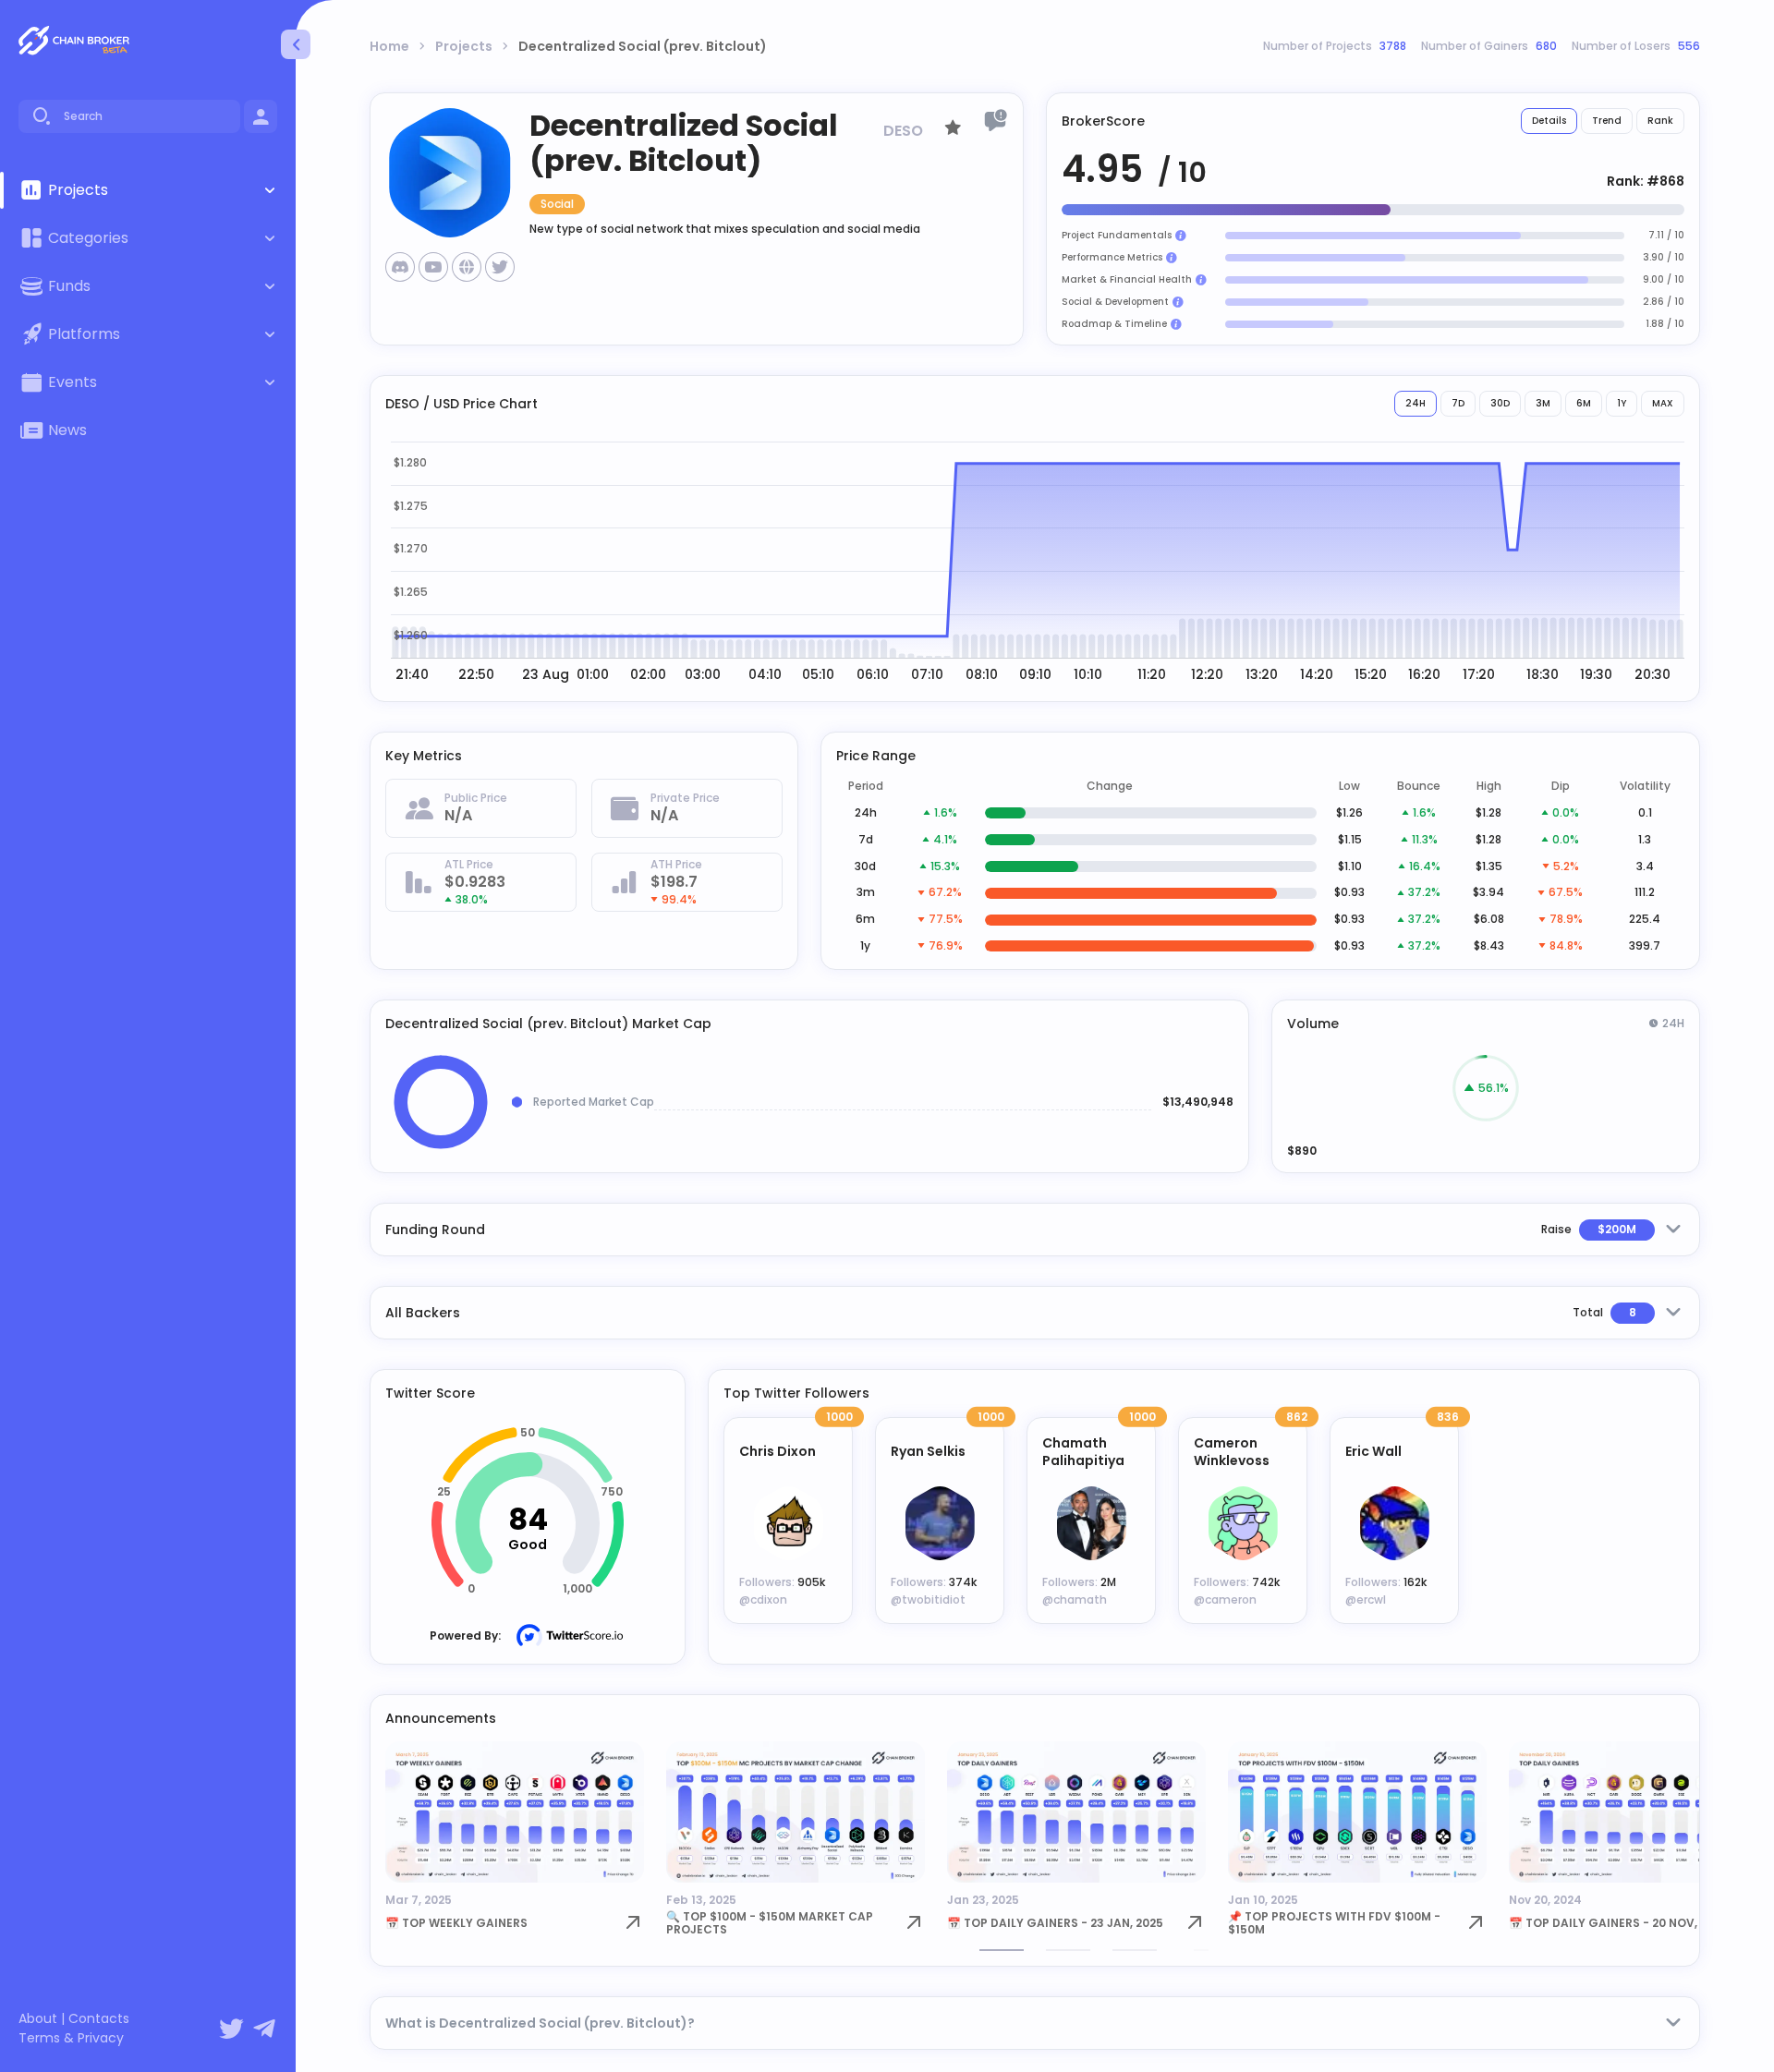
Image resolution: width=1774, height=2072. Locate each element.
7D (1458, 403)
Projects (464, 46)
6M (1584, 403)
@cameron (1225, 1599)
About (38, 2019)
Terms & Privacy (71, 2038)
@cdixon (763, 1599)
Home (389, 46)
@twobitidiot (928, 1599)
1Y (1622, 403)
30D (1500, 403)
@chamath (1075, 1599)
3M (1543, 403)
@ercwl (1366, 1599)
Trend (1607, 121)
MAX (1663, 403)
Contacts (99, 2019)
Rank (1660, 121)
